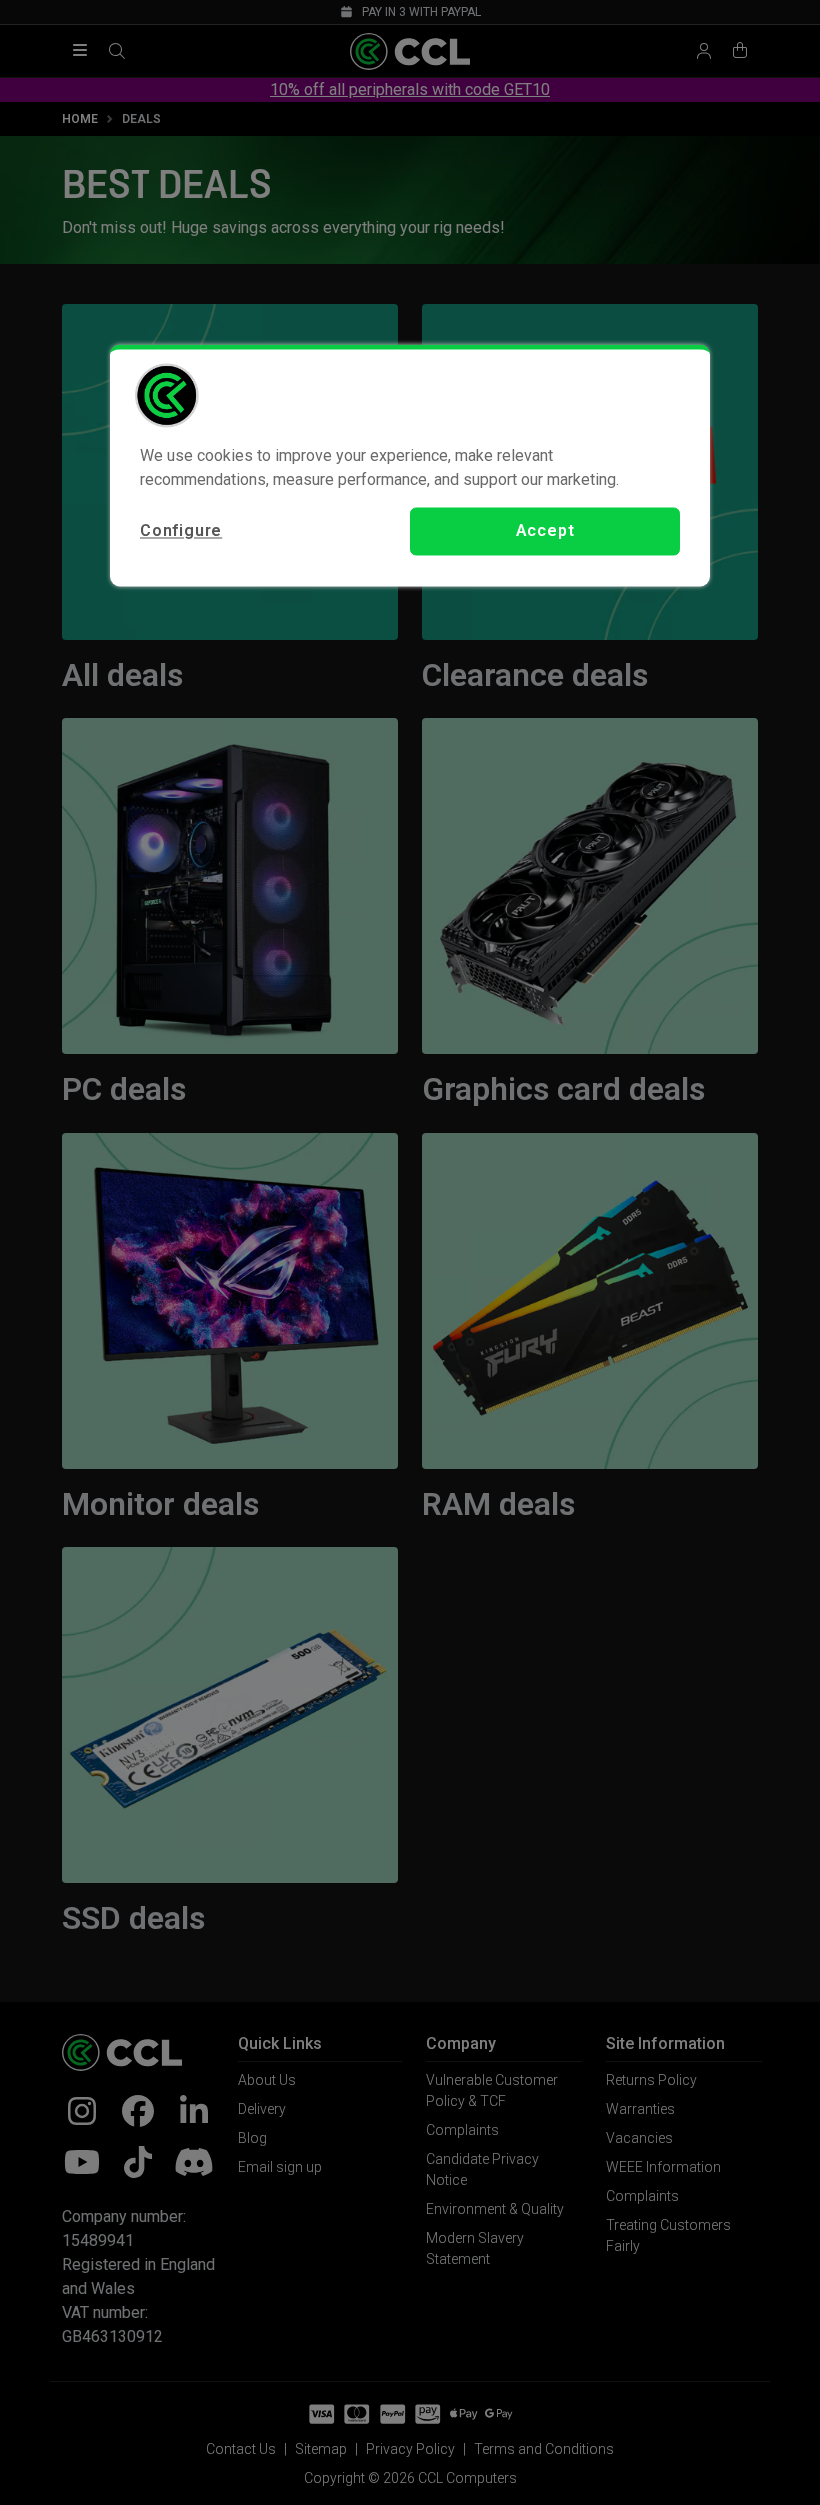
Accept (545, 530)
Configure (181, 530)
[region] (410, 465)
